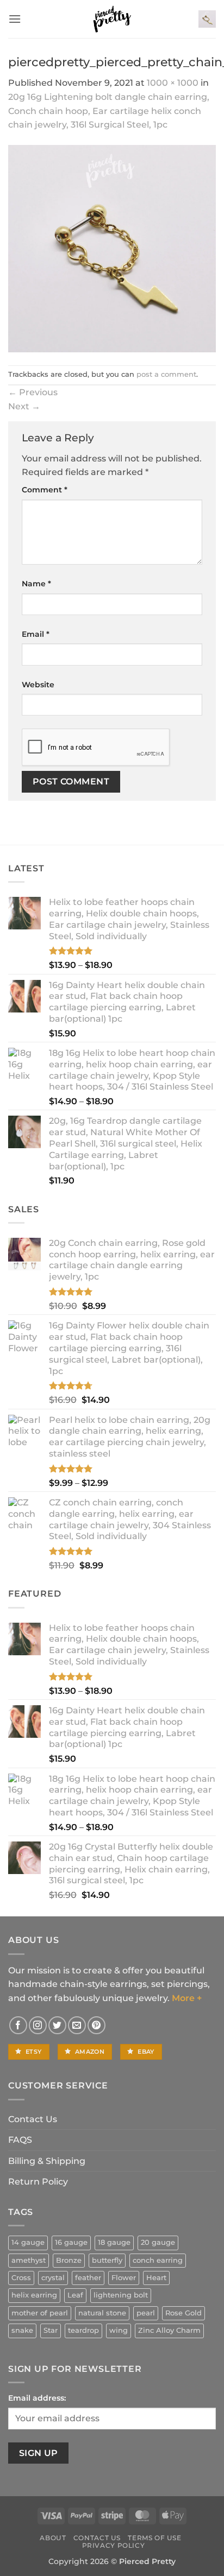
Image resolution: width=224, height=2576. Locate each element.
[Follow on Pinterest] (97, 2025)
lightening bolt (121, 2295)
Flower (124, 2278)
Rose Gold (183, 2313)
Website (38, 685)
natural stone (102, 2313)
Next (24, 406)
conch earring (158, 2260)
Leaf (75, 2295)
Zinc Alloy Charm (169, 2330)
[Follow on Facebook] (18, 2025)
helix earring (34, 2295)
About (53, 2538)
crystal (53, 2278)
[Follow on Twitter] (57, 2025)
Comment (45, 490)
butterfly (107, 2260)
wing (119, 2330)
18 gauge (114, 2242)
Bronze (69, 2260)
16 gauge (71, 2242)
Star (51, 2330)
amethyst (29, 2260)
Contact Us (33, 2119)
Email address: (37, 2398)
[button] (15, 19)
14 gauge (28, 2242)
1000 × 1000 (173, 83)
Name (36, 584)
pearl (146, 2313)
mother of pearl (40, 2313)
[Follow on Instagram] (38, 2025)
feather (88, 2278)
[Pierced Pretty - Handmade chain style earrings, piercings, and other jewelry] (112, 19)
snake (22, 2330)
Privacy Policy (114, 2545)
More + (187, 1998)
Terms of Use (154, 2538)
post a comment (166, 374)
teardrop (83, 2330)
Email (36, 634)
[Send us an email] (77, 2025)
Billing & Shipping (47, 2161)
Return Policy (38, 2182)
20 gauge (158, 2242)
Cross (21, 2278)
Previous (33, 392)
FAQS (20, 2140)
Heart (156, 2278)
